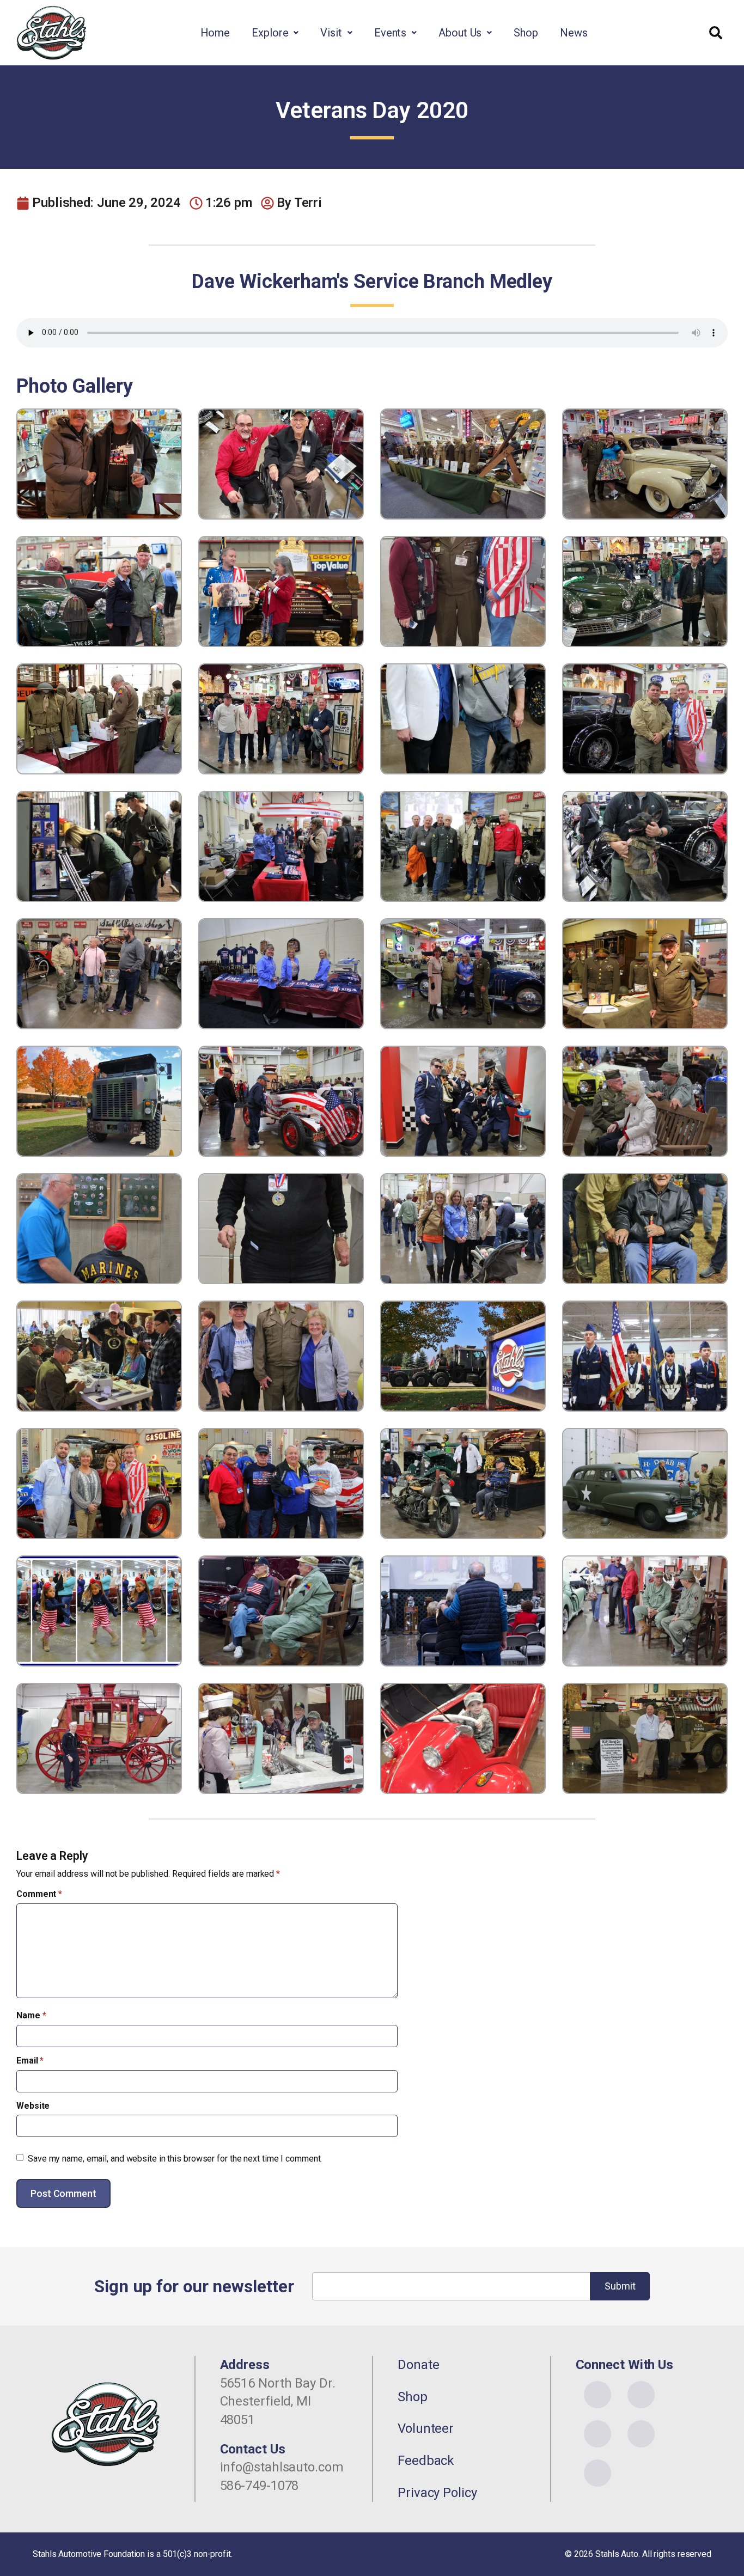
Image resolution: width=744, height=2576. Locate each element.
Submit (620, 2286)
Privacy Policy (437, 2493)
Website (33, 2106)
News (574, 33)
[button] (275, 33)
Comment (39, 1894)
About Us (460, 33)
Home (215, 33)
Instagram (641, 2395)
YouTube (597, 2434)
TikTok (597, 2473)
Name (31, 2015)
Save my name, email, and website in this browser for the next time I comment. (175, 2159)
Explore (270, 33)
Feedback (426, 2461)
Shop (526, 33)
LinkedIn (641, 2434)
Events (390, 33)
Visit (331, 33)
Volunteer (426, 2428)
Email (30, 2061)
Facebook (597, 2395)
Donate (418, 2365)
